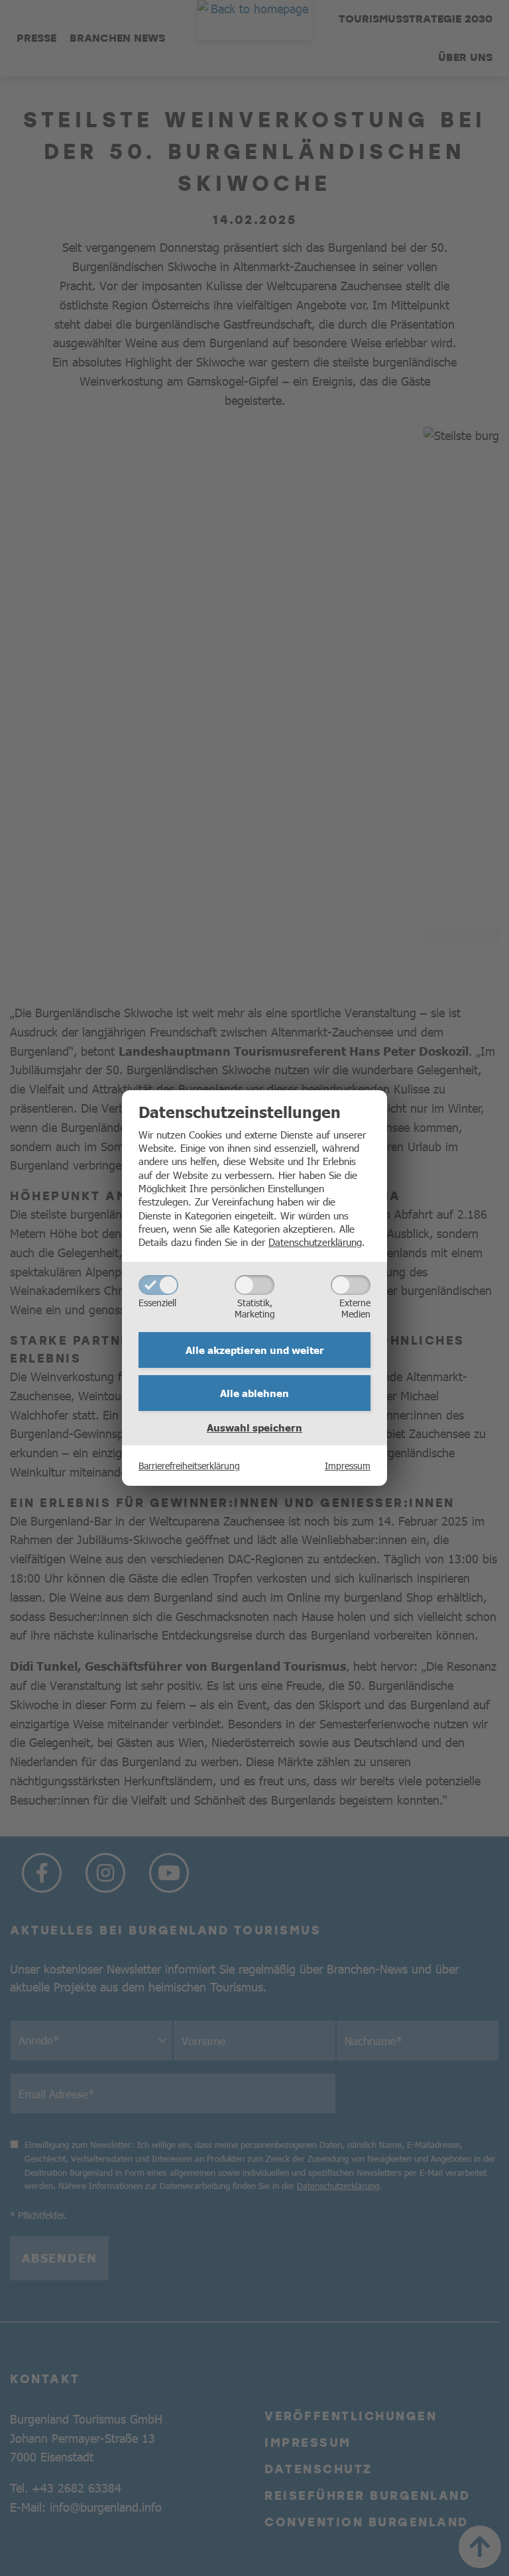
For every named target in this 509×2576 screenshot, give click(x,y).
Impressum (348, 1465)
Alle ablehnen (254, 1393)
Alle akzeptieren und (255, 1350)
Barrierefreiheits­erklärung (189, 1465)
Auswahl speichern (254, 1428)
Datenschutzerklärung (315, 1242)
